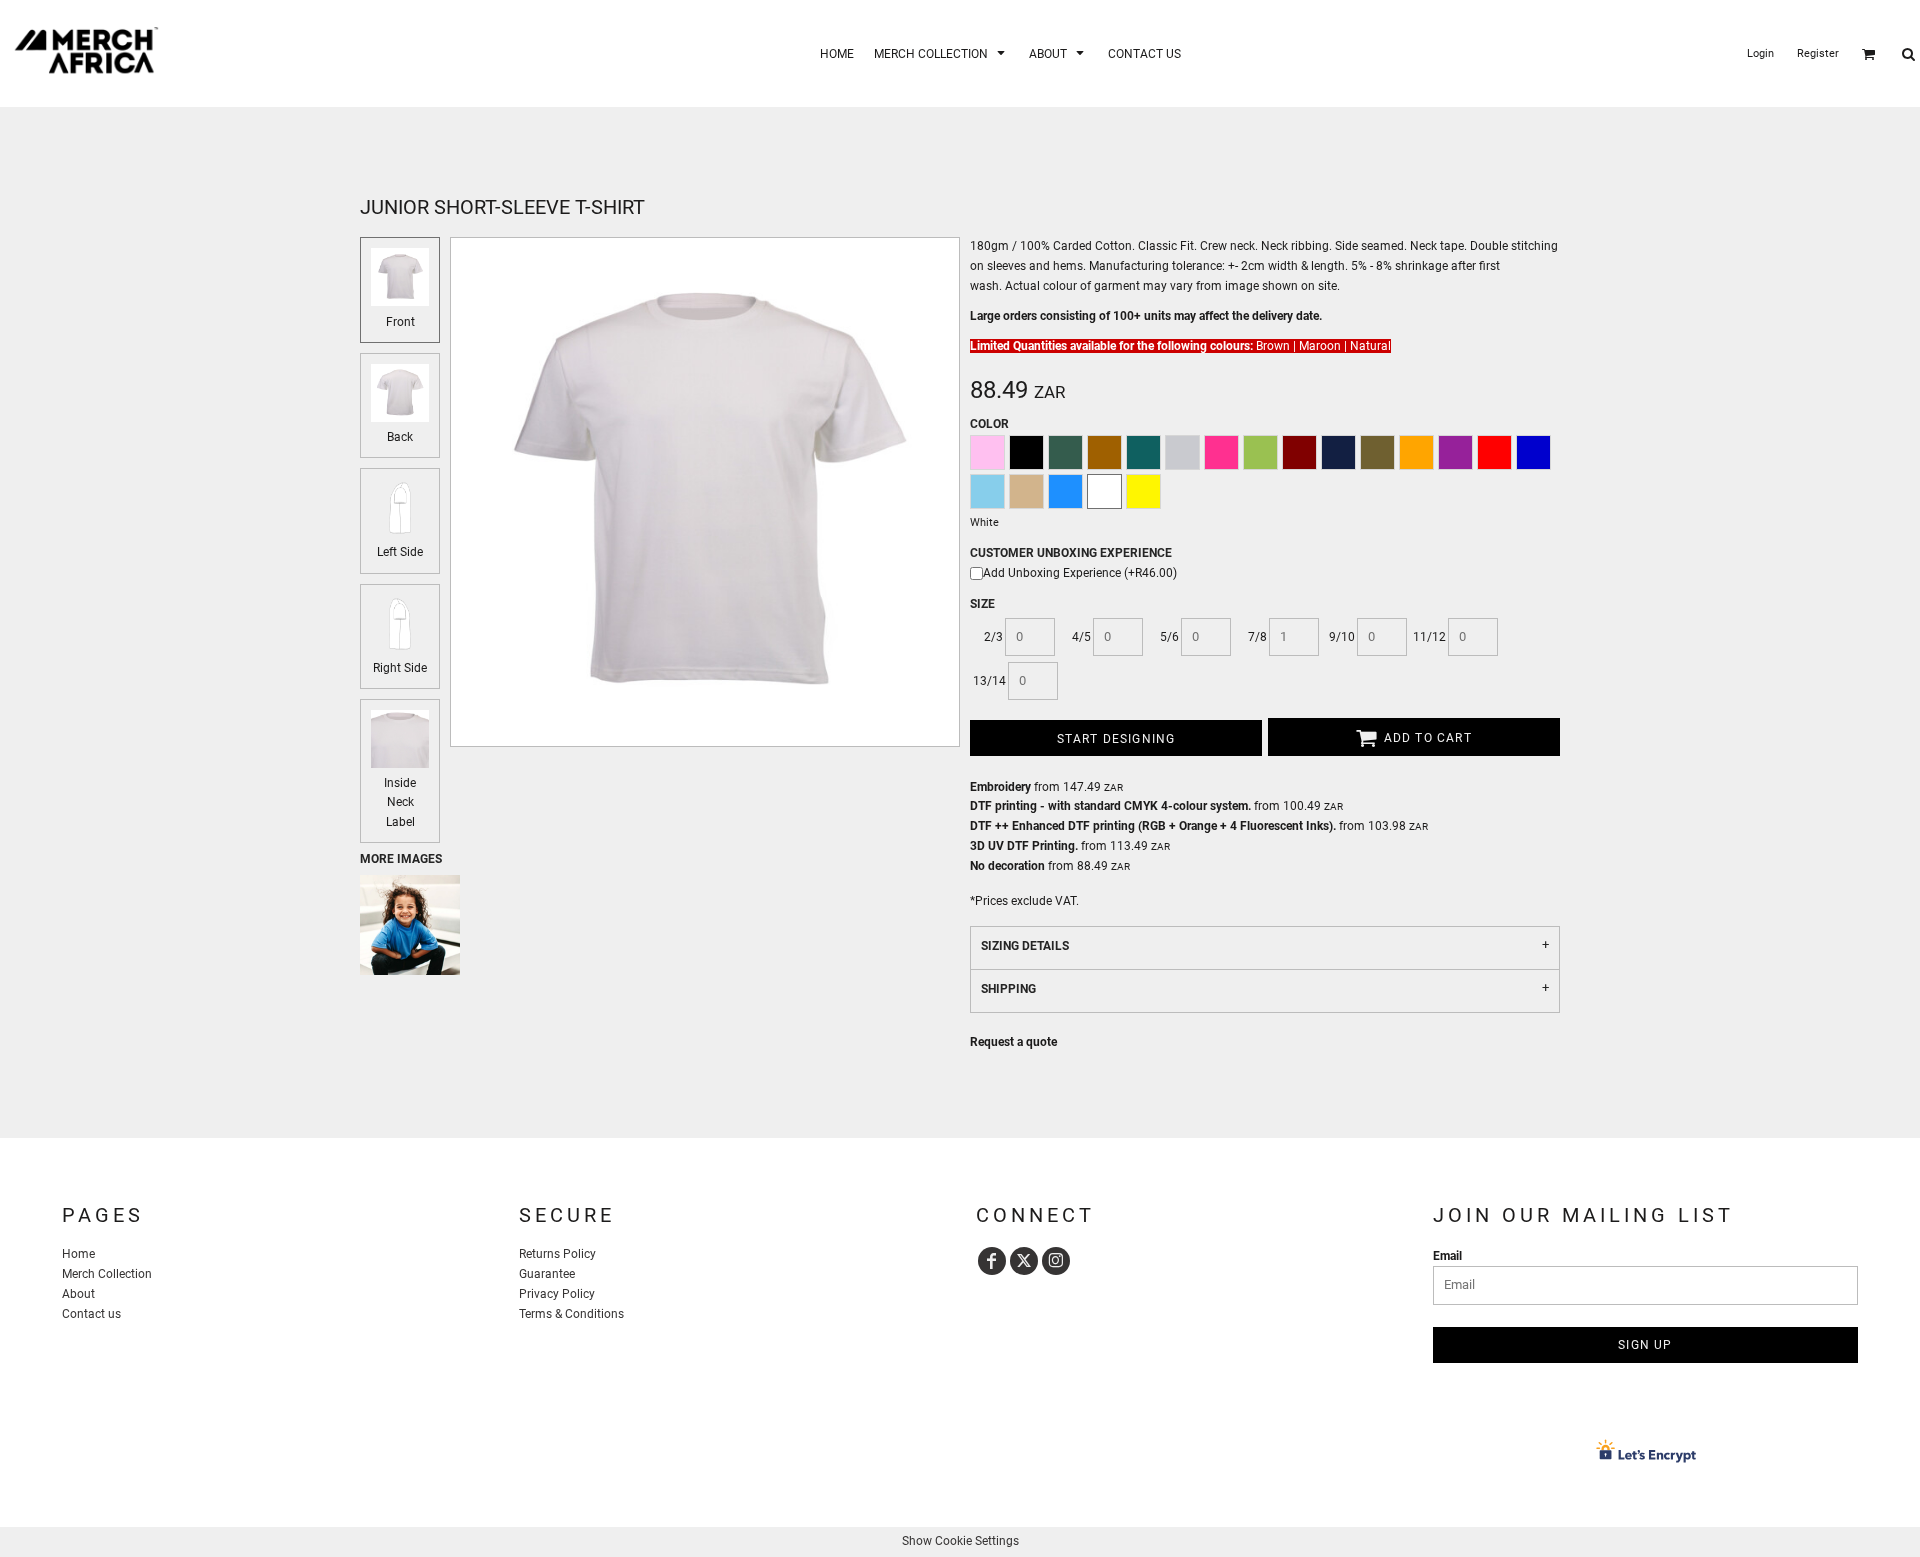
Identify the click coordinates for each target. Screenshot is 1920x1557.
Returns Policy (557, 1254)
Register (1818, 53)
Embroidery (1000, 787)
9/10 (1342, 637)
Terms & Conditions (571, 1314)
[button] (941, 53)
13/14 (989, 681)
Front (400, 322)
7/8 (1257, 637)
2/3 (993, 637)
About (78, 1294)
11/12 (1429, 637)
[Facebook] (992, 1261)
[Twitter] (1024, 1261)
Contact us (91, 1314)
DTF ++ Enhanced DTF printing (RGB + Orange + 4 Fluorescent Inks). (1153, 826)
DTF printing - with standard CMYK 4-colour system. (1110, 806)
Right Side (400, 668)
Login (1760, 53)
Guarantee (547, 1274)
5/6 (1169, 637)
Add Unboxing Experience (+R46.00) (1080, 573)
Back (400, 437)
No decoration (1007, 866)
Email (1447, 1256)
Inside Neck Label (400, 802)
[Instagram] (1056, 1261)
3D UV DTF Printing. (1024, 846)
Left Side (400, 552)
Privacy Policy (557, 1294)
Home (78, 1254)
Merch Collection (107, 1274)
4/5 (1081, 637)
